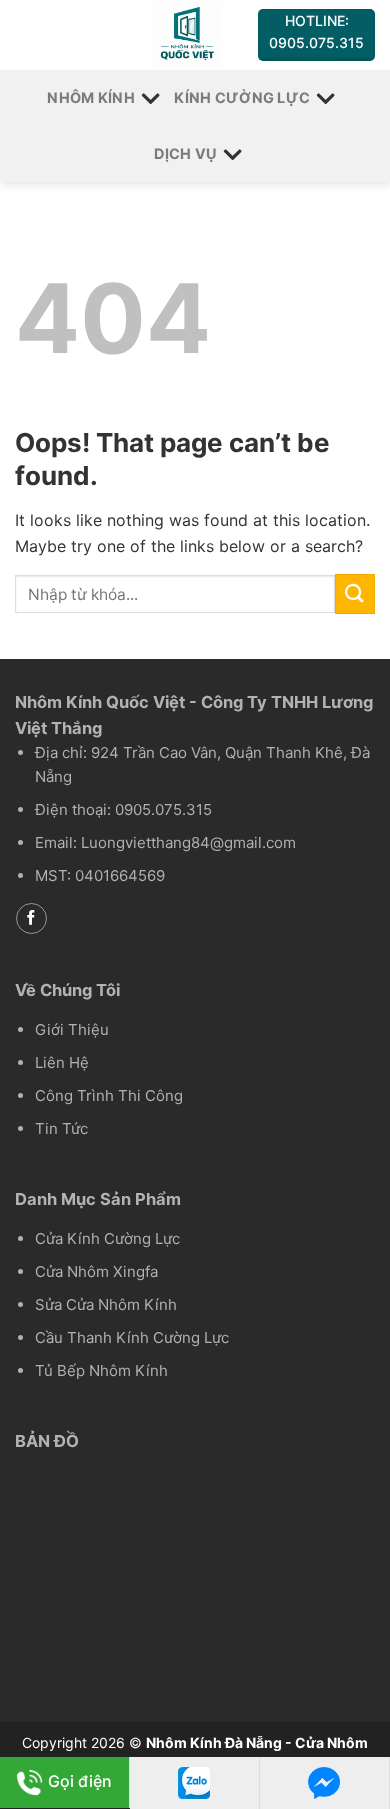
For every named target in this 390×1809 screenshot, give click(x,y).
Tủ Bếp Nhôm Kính (101, 1370)
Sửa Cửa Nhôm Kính (106, 1304)
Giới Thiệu (72, 1029)
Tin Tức (61, 1128)
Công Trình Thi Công (109, 1095)
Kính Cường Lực (242, 97)
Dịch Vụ (185, 153)
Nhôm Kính (91, 97)
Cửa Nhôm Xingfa (96, 1271)
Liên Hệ (62, 1062)
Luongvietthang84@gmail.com (188, 842)
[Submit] (355, 593)
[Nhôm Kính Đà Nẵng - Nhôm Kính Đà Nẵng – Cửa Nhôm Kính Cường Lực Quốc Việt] (186, 35)
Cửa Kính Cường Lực (107, 1238)
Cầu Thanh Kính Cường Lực (132, 1337)
